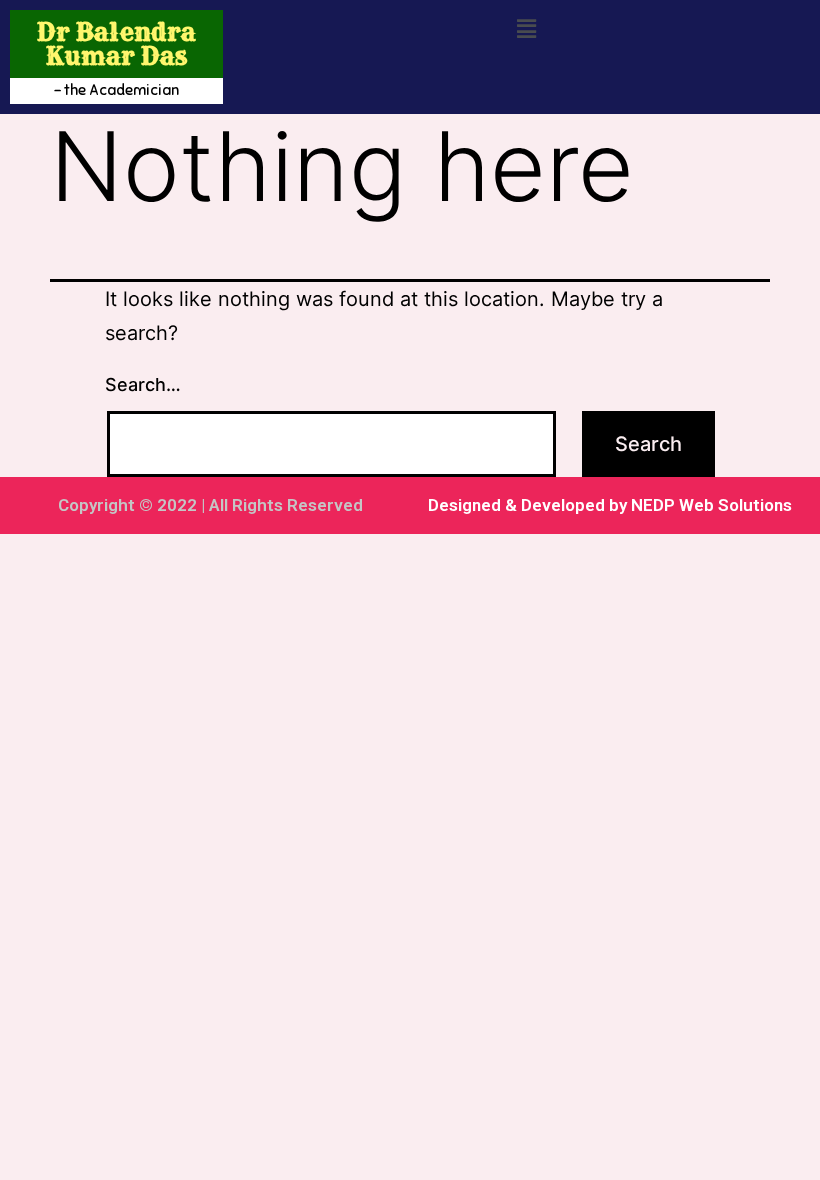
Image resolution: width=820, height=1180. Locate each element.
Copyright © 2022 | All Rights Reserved (210, 505)
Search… (143, 384)
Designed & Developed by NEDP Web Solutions (610, 505)
